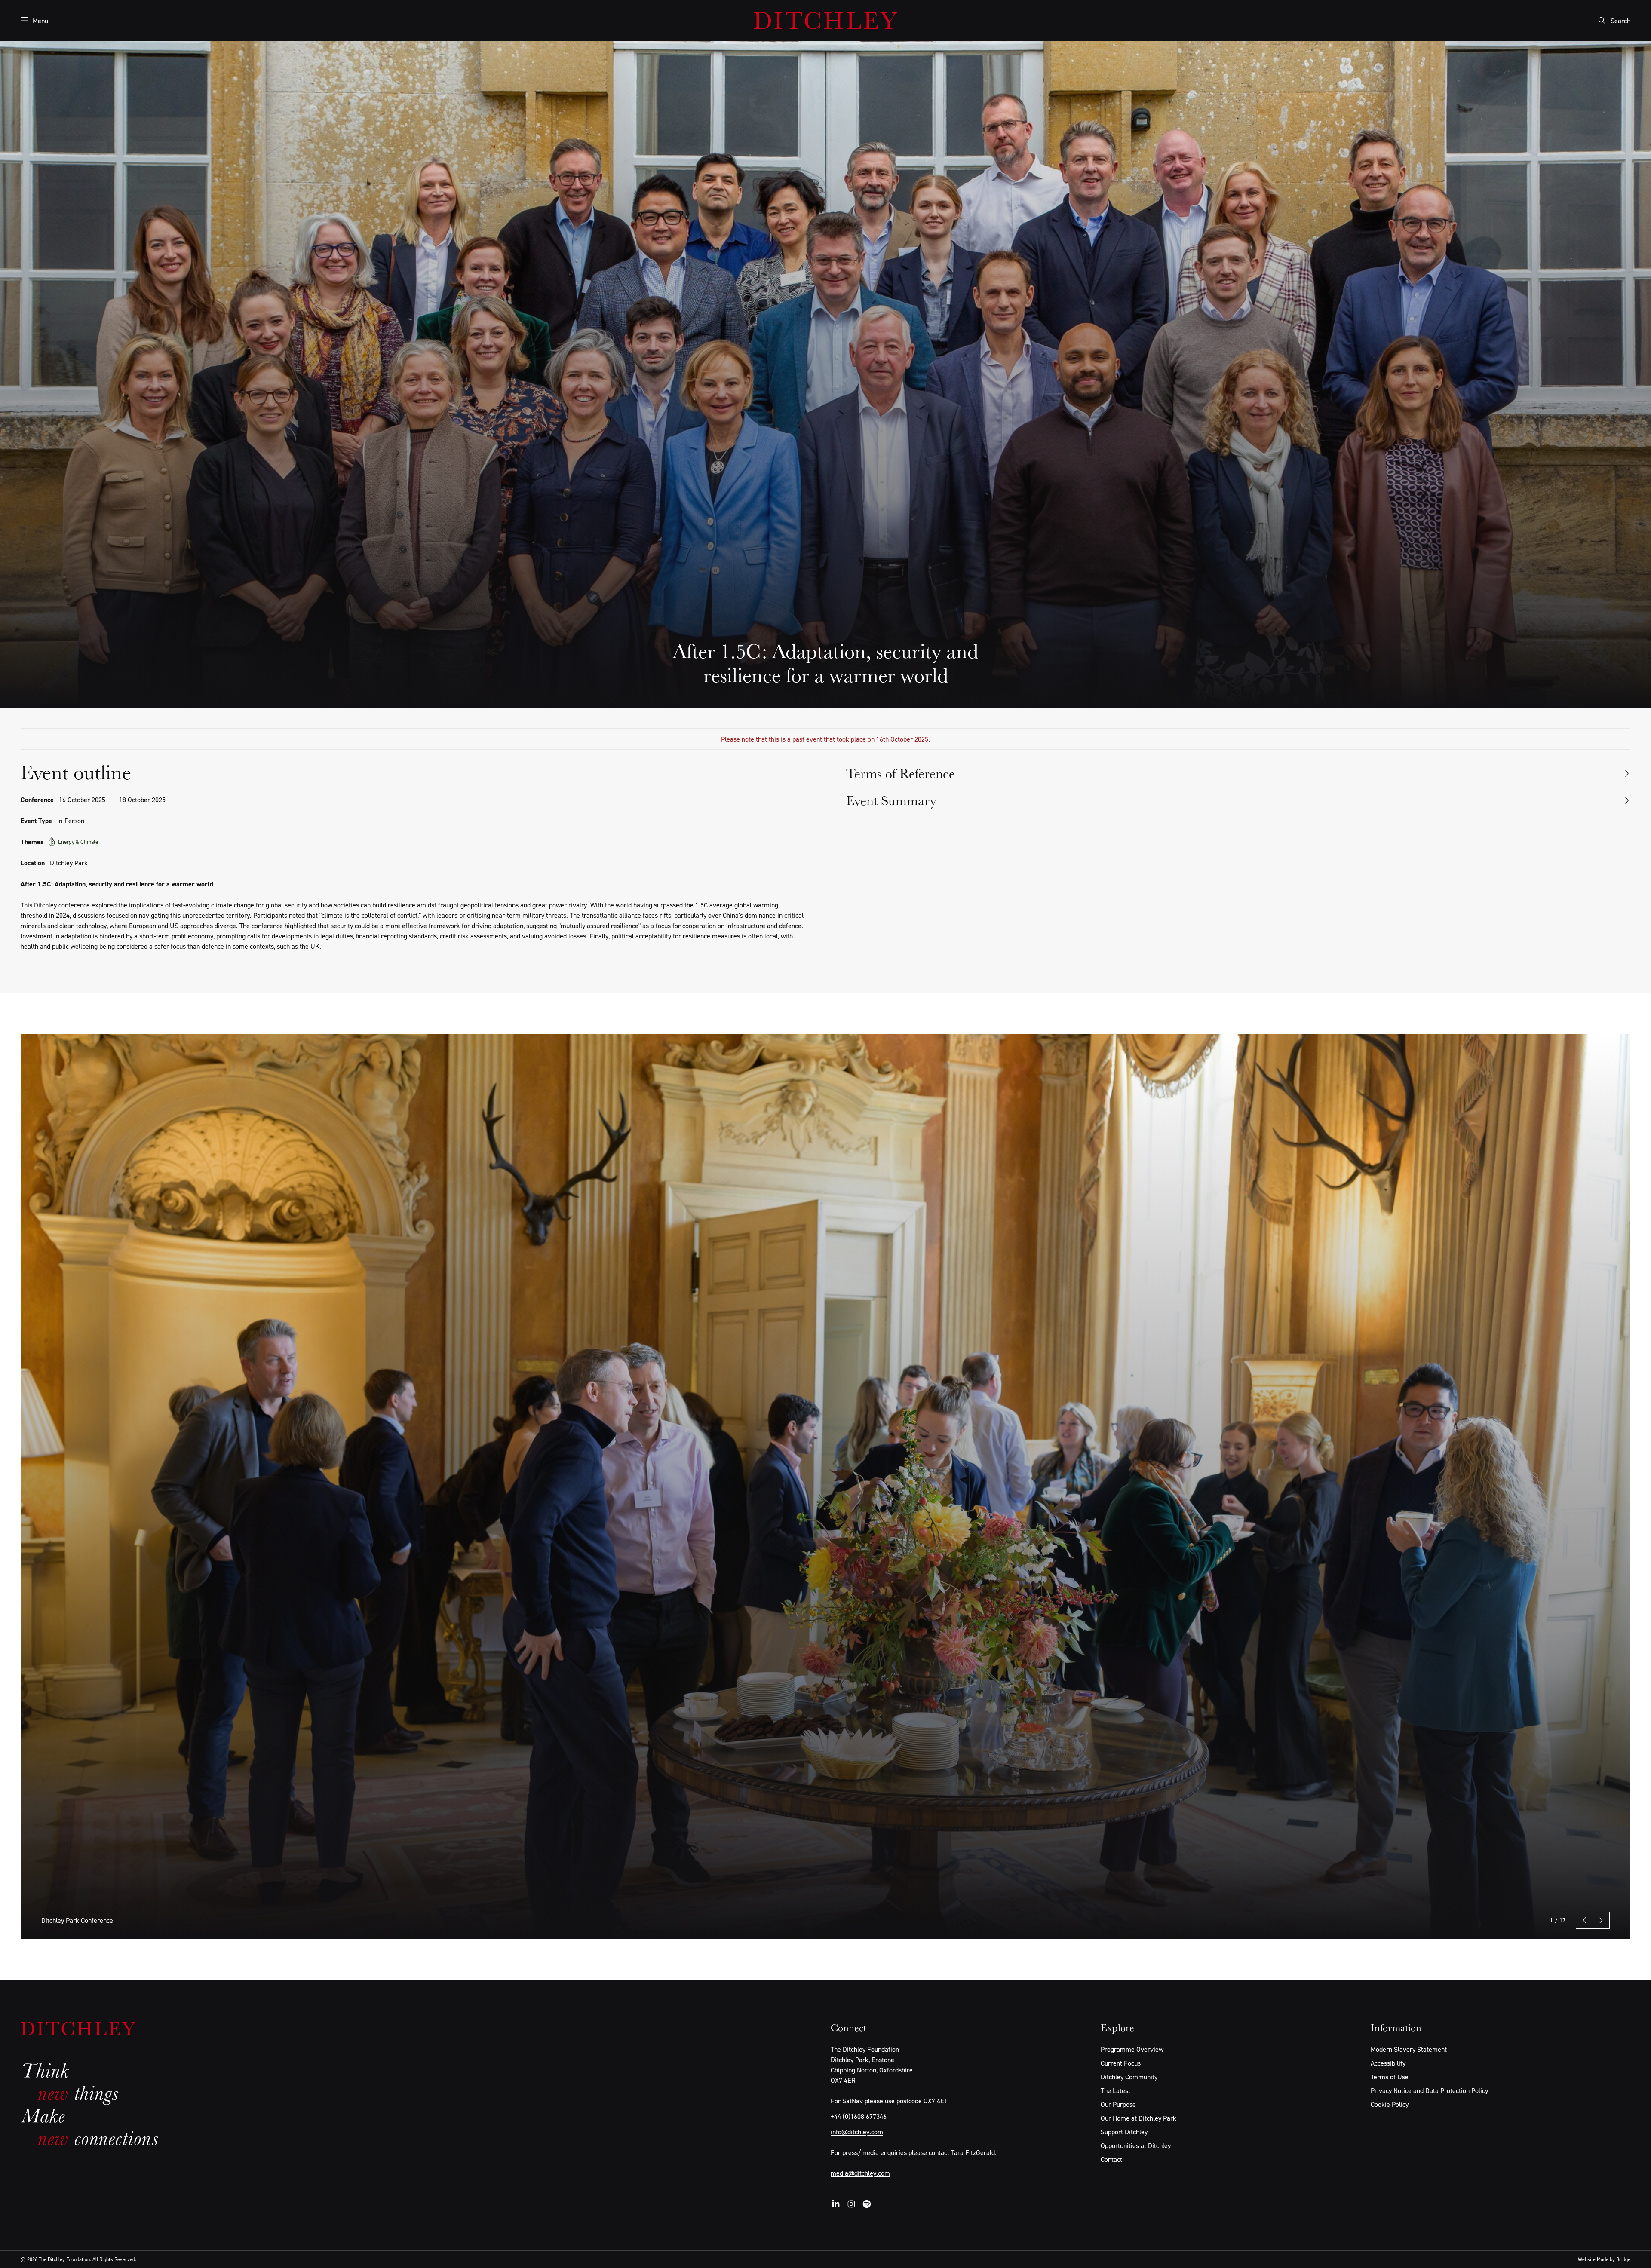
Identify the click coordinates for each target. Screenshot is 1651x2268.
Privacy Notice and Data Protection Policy (1429, 2090)
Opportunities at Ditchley (1136, 2145)
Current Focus (1121, 2063)
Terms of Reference (901, 773)
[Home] (825, 21)
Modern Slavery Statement (1409, 2049)
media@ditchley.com (860, 2173)
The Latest (1115, 2090)
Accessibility (1388, 2063)
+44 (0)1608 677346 (859, 2116)
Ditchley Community (1129, 2077)
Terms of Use (1390, 2077)
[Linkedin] (836, 2204)
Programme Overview (1132, 2049)
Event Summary (891, 800)
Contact (1111, 2159)
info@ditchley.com (857, 2132)
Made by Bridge (1614, 2259)
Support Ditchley (1124, 2132)
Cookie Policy (1390, 2104)
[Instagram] (851, 2204)
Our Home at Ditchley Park (1139, 2118)
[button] (1584, 1920)
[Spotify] (867, 2204)
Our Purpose (1118, 2104)
